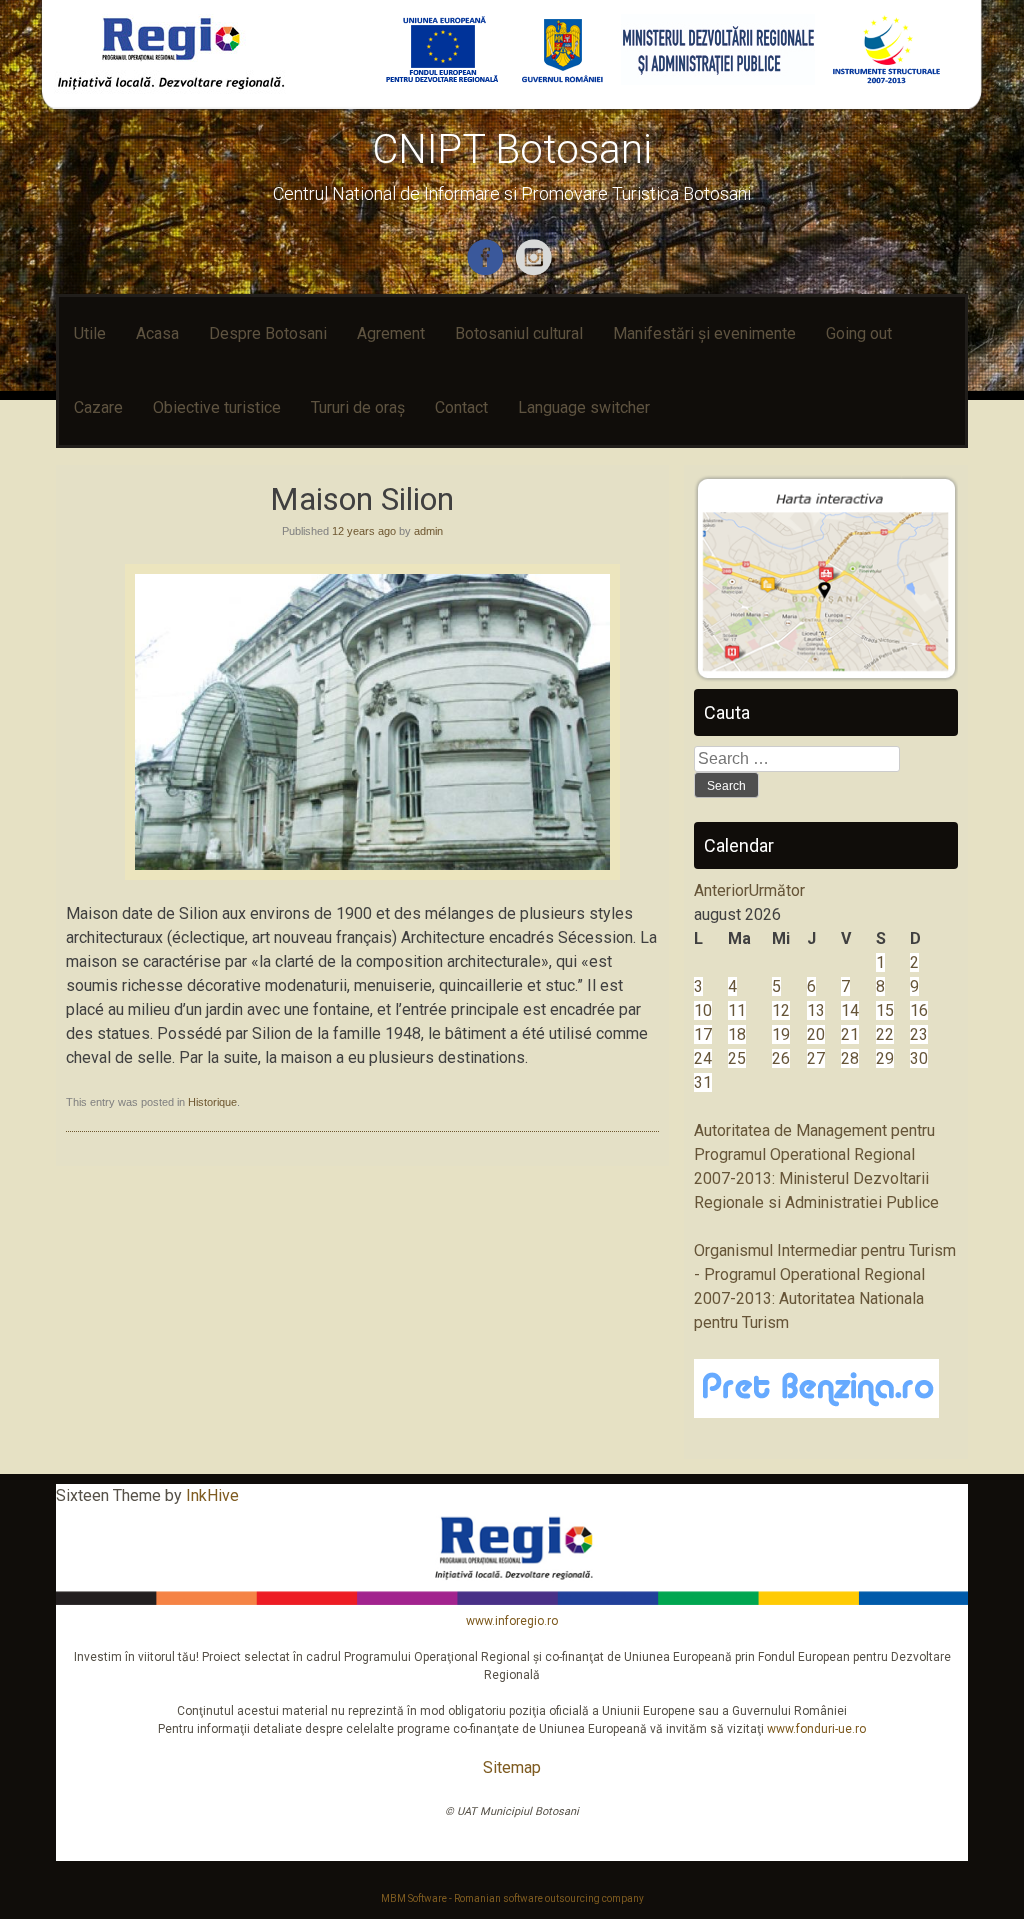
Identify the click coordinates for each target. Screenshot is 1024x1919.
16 (919, 1010)
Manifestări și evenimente (704, 333)
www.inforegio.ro (512, 1621)
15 (885, 1010)
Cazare (98, 407)
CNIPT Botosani (512, 149)
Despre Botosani (268, 333)
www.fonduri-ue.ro (816, 1729)
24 (703, 1058)
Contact (461, 407)
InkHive (212, 1495)
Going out (859, 333)
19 (781, 1034)
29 (885, 1058)
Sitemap (512, 1767)
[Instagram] (536, 271)
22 (885, 1034)
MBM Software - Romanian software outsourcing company (512, 1898)
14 (850, 1010)
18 (737, 1034)
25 (737, 1058)
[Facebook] (487, 271)
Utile (90, 333)
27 (816, 1058)
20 (816, 1034)
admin (428, 531)
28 (850, 1058)
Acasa (157, 333)
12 (781, 1010)
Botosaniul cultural (519, 333)
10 (703, 1010)
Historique (212, 1102)
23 (919, 1034)
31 (703, 1082)
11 (737, 1010)
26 (781, 1058)
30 (919, 1058)
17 (703, 1034)
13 (816, 1010)
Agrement (391, 333)
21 (850, 1034)
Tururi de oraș (358, 407)
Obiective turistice (217, 407)
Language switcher (584, 407)
